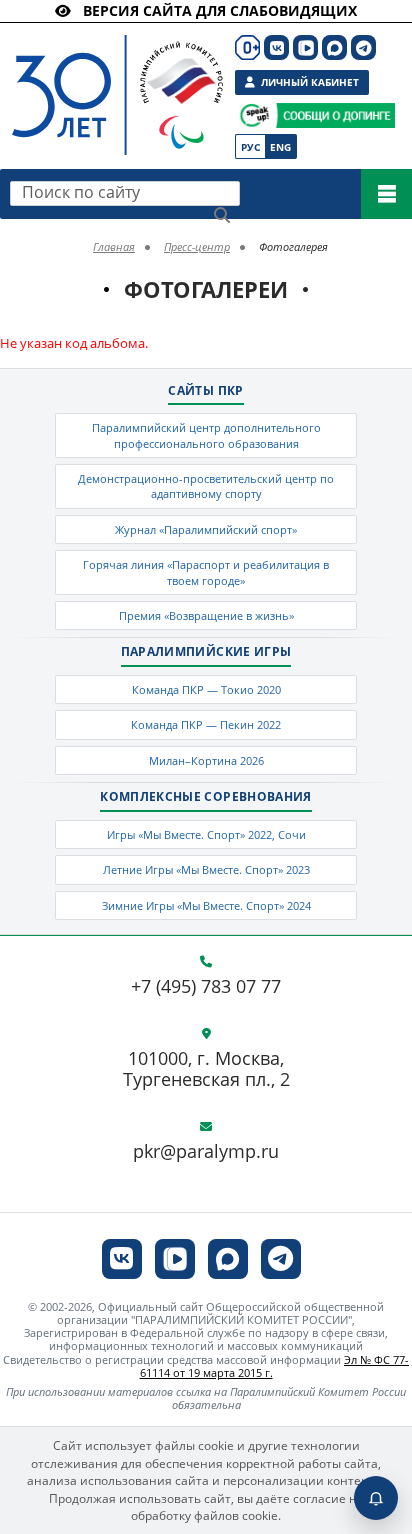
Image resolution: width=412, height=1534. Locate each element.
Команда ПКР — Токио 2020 (206, 689)
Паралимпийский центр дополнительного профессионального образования (206, 435)
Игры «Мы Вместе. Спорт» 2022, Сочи (206, 834)
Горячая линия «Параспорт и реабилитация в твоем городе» (206, 572)
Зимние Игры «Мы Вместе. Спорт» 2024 (206, 905)
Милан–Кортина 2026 (206, 760)
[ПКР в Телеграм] (363, 47)
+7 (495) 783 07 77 (206, 987)
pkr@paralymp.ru (206, 1152)
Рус (250, 147)
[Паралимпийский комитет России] (107, 78)
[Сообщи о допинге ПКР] (335, 115)
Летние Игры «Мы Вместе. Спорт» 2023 (206, 869)
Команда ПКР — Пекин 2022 (206, 724)
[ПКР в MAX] (334, 47)
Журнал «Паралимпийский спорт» (206, 529)
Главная (114, 246)
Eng (280, 147)
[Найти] (222, 215)
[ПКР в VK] (276, 47)
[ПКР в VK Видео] (305, 47)
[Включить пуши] (376, 1498)
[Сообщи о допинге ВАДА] (254, 115)
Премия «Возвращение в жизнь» (206, 615)
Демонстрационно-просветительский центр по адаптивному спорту (206, 486)
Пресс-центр (197, 246)
